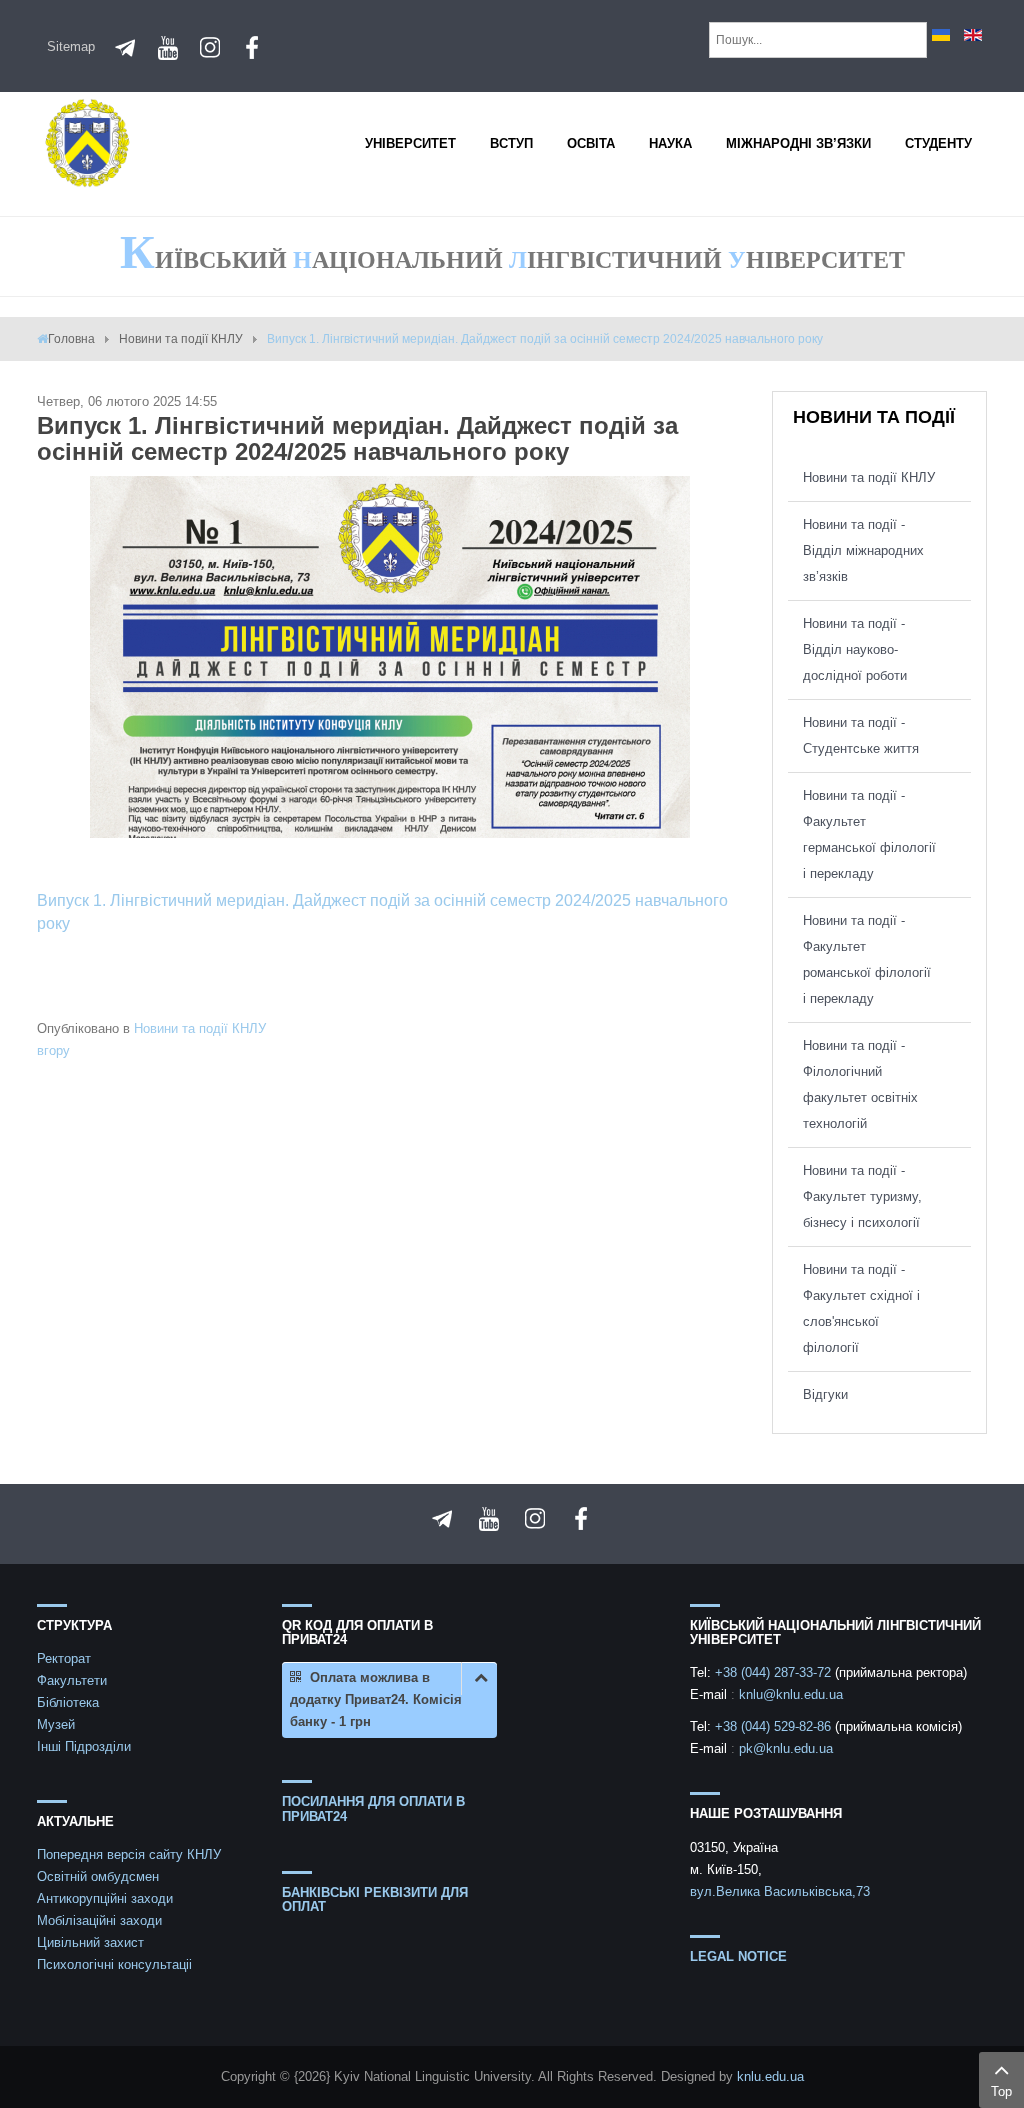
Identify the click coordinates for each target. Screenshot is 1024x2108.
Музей (56, 1724)
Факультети (72, 1680)
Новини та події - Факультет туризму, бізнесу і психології (862, 1196)
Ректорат (64, 1658)
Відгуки (825, 1394)
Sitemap (71, 46)
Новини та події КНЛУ (181, 339)
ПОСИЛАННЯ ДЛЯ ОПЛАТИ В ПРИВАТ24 (373, 1808)
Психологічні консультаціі (114, 1964)
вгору (53, 1050)
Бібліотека (68, 1702)
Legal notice (738, 1956)
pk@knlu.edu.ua (786, 1748)
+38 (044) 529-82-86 (775, 1726)
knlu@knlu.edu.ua (791, 1694)
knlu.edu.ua (770, 2076)
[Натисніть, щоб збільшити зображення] (390, 655)
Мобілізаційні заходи (99, 1920)
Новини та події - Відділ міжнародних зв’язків (863, 550)
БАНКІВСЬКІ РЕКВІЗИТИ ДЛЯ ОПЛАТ (375, 1899)
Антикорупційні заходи (105, 1898)
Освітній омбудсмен (98, 1876)
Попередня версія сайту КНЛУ (129, 1854)
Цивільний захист (90, 1942)
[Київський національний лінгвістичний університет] (87, 141)
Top (1001, 2091)
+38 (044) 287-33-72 (775, 1672)
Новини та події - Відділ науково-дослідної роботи (855, 649)
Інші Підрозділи (84, 1746)
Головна (71, 339)
